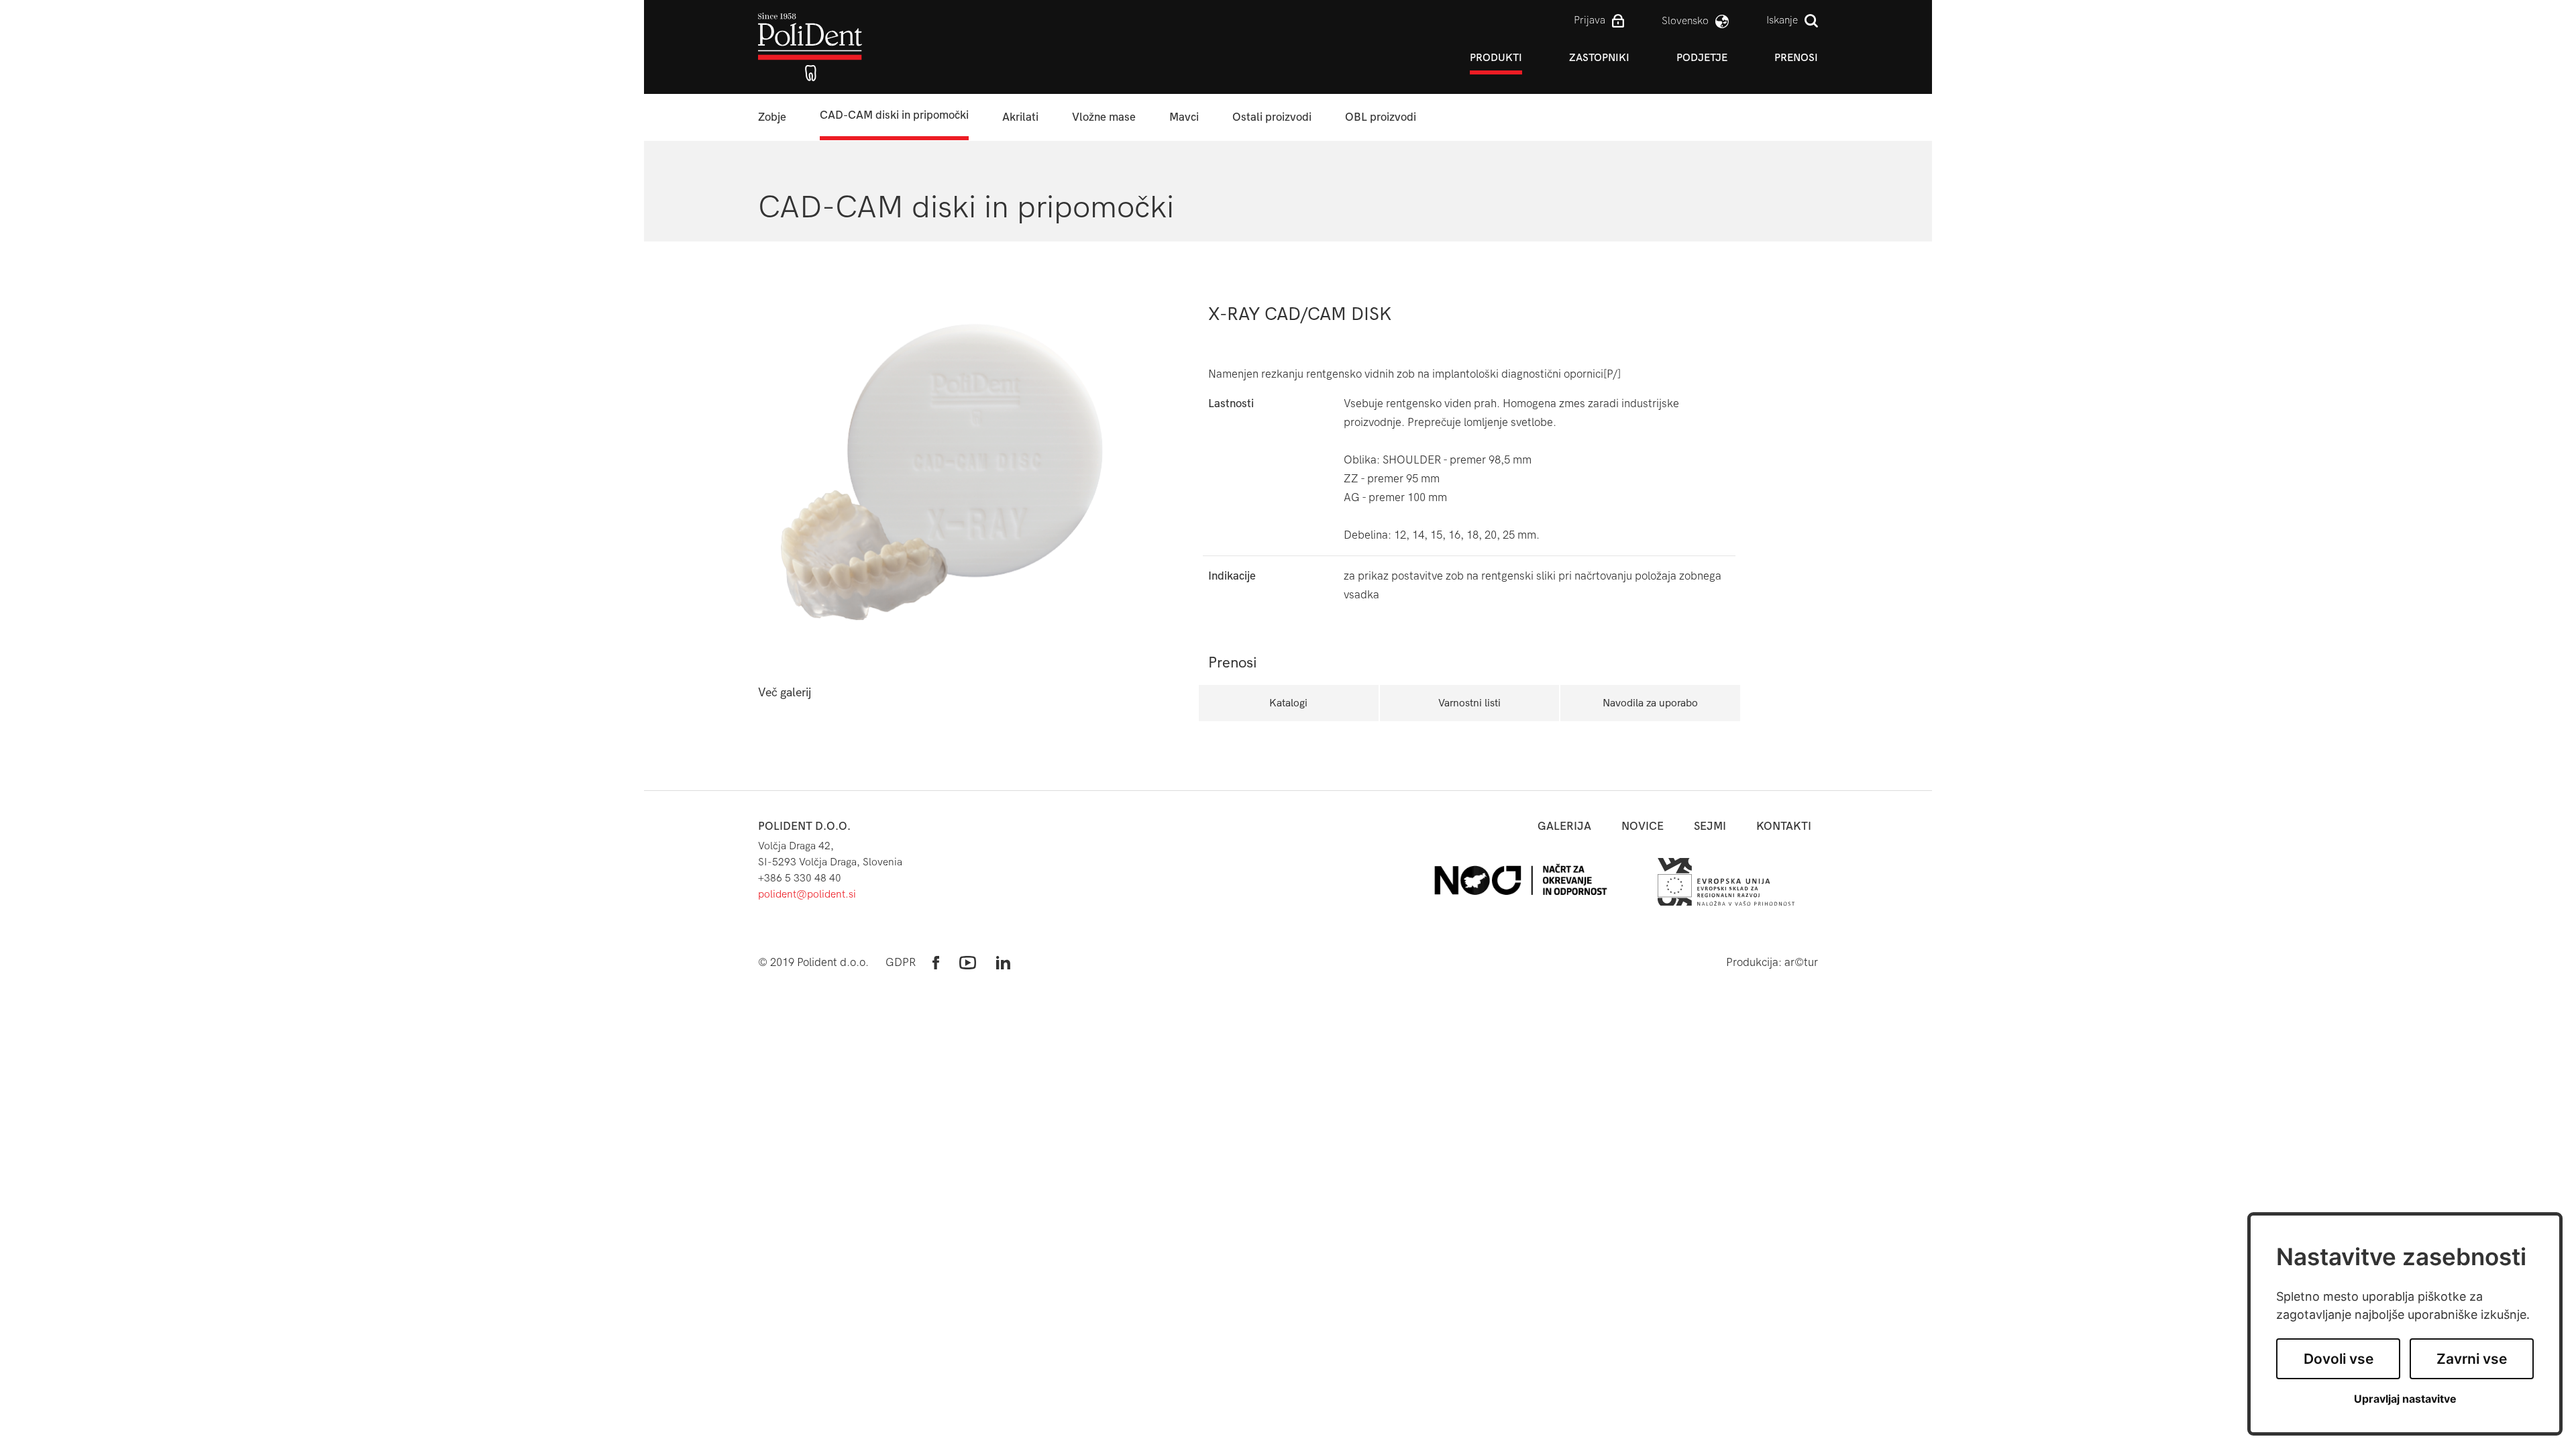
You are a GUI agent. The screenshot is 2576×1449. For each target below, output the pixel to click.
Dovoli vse (2339, 1359)
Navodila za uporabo (1650, 703)
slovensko (1685, 20)
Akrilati (1020, 117)
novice (1643, 826)
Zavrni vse (2472, 1359)
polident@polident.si (807, 894)
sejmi (1710, 826)
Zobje (772, 117)
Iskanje (1782, 20)
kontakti (1784, 826)
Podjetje (1702, 57)
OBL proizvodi (1381, 117)
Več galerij (785, 693)
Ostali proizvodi (1272, 117)
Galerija (1564, 826)
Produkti (1496, 57)
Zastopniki (1599, 57)
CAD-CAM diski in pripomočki (894, 115)
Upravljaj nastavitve (2405, 1399)
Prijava (1590, 20)
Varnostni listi (1469, 703)
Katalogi (1288, 703)
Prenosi (1796, 57)
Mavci (1184, 117)
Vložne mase (1104, 117)
